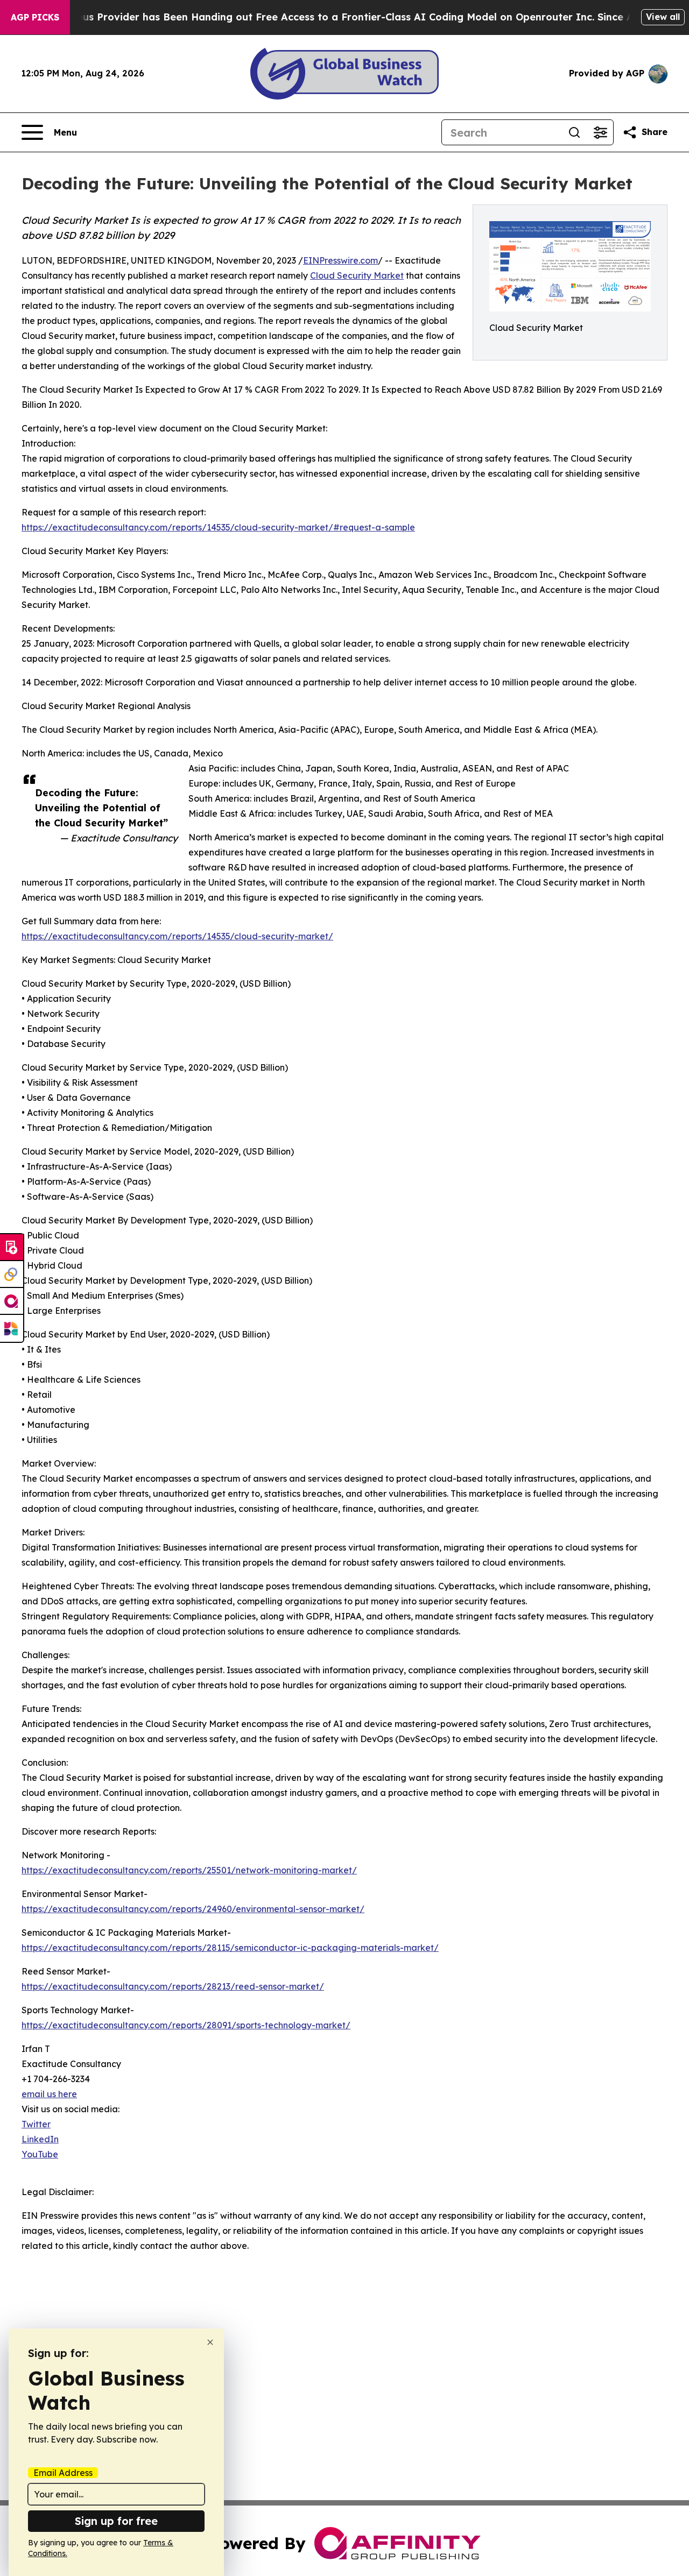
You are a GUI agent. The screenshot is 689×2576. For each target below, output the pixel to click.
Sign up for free (116, 2521)
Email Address (63, 2473)
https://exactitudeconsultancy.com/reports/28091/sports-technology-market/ (186, 2025)
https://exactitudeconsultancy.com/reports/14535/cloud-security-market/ (177, 936)
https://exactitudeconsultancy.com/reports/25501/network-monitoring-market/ (189, 1870)
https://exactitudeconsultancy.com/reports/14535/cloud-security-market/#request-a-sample (218, 527)
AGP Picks (35, 17)
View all (663, 17)
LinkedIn (40, 2139)
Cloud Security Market (357, 275)
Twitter (36, 2124)
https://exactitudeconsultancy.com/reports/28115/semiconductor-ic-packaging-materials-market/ (230, 1948)
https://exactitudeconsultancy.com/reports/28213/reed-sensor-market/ (173, 1986)
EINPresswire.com (340, 260)
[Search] (574, 132)
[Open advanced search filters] (600, 132)
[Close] (210, 2342)
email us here (49, 2094)
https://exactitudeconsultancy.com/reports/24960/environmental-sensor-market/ (193, 1909)
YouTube (40, 2154)
